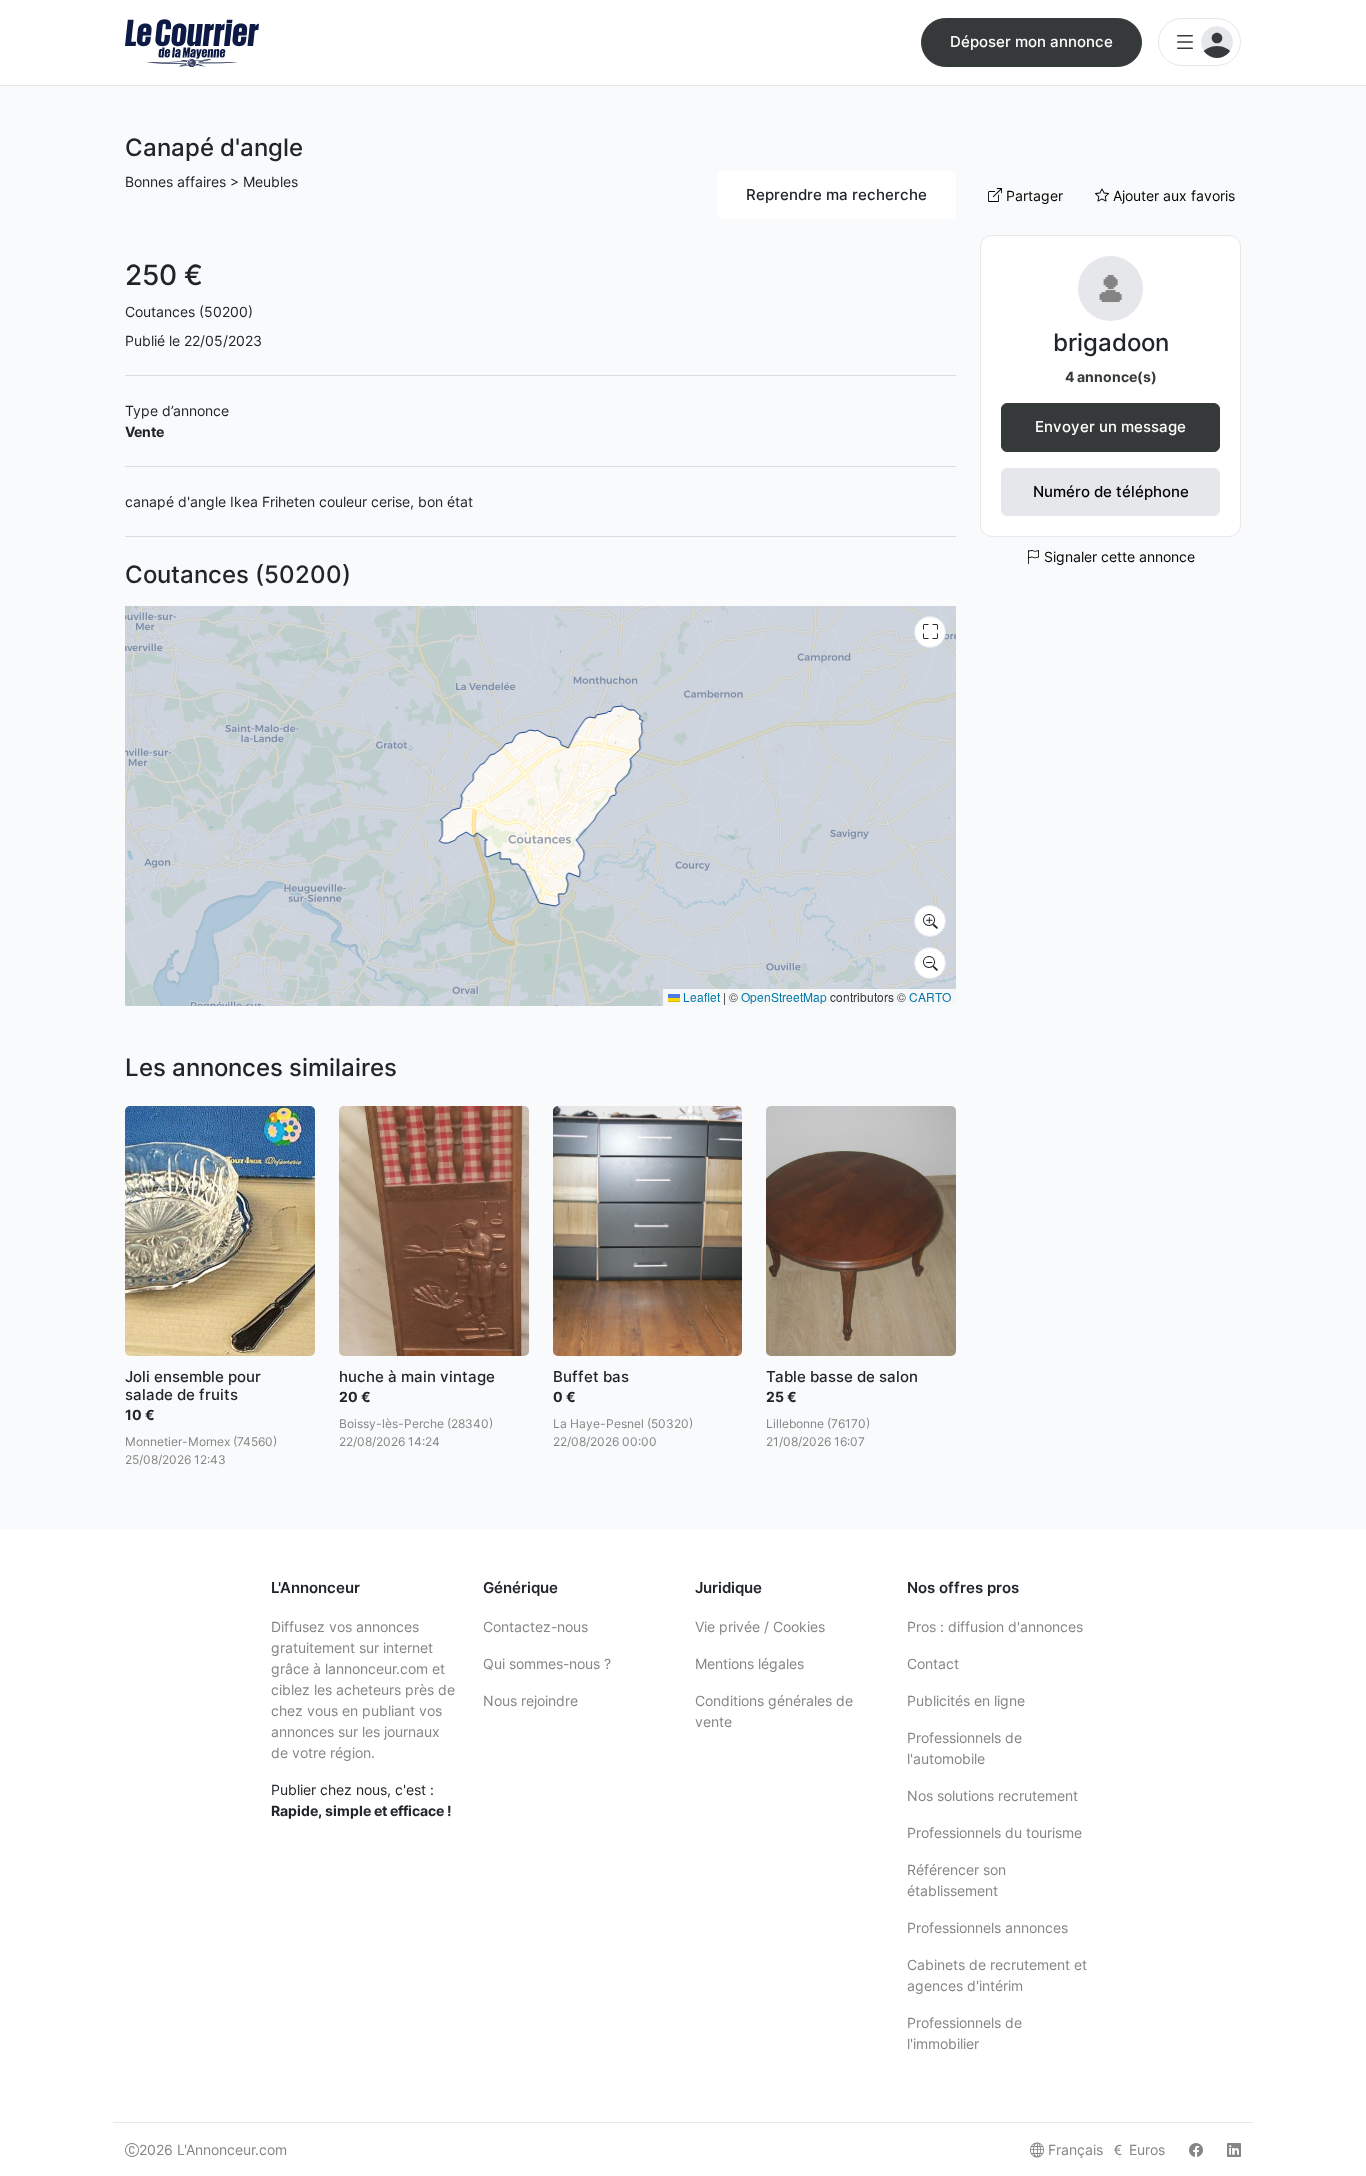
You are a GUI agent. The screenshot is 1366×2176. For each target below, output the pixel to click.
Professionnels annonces (987, 1927)
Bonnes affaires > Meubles (211, 181)
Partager (1032, 195)
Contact (933, 1663)
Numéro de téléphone (1111, 491)
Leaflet (700, 996)
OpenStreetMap (784, 996)
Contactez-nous (535, 1626)
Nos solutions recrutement (992, 1795)
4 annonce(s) (1111, 376)
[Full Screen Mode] (930, 632)
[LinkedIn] (1234, 2149)
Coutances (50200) (189, 311)
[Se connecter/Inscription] (1199, 42)
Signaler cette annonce (1117, 556)
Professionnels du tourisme (994, 1832)
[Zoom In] (930, 921)
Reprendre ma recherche (836, 194)
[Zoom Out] (930, 963)
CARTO (930, 996)
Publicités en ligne (966, 1700)
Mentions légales (749, 1663)
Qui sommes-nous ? (547, 1663)
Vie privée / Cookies (760, 1626)
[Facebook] (1196, 2149)
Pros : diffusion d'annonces (995, 1626)
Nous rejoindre (530, 1700)
